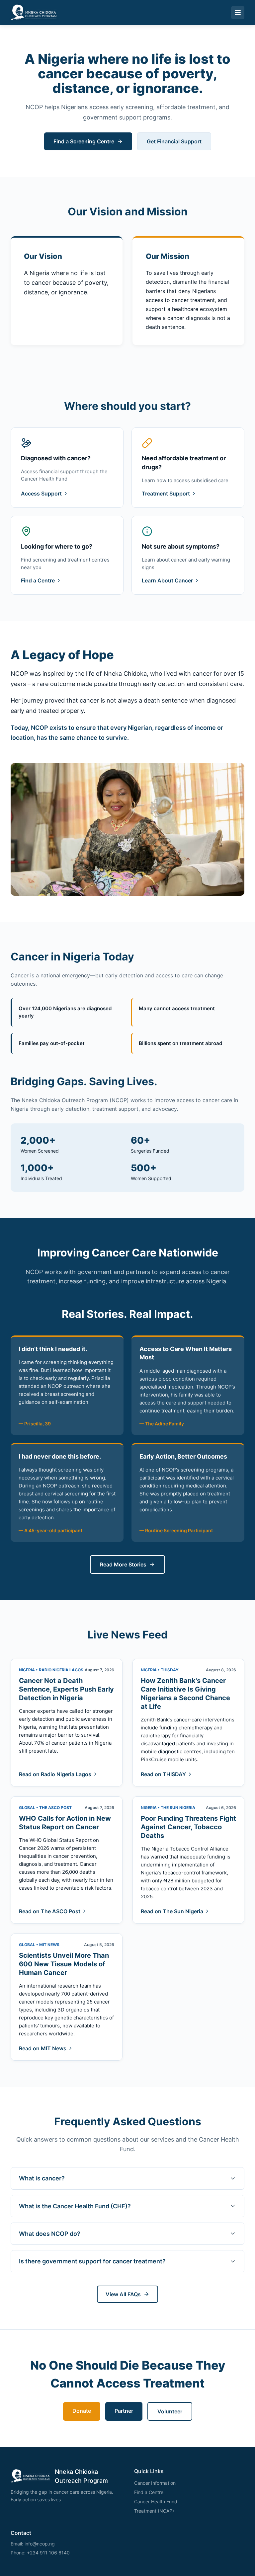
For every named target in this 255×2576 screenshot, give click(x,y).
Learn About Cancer (167, 580)
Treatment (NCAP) (154, 2511)
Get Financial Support (174, 141)
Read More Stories (123, 1564)
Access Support (41, 493)
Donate (82, 2411)
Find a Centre (38, 580)
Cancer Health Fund (156, 2501)
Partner (124, 2411)
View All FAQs (123, 2294)
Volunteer (170, 2411)
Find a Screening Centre (84, 141)
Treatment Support (166, 493)
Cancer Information (155, 2483)
